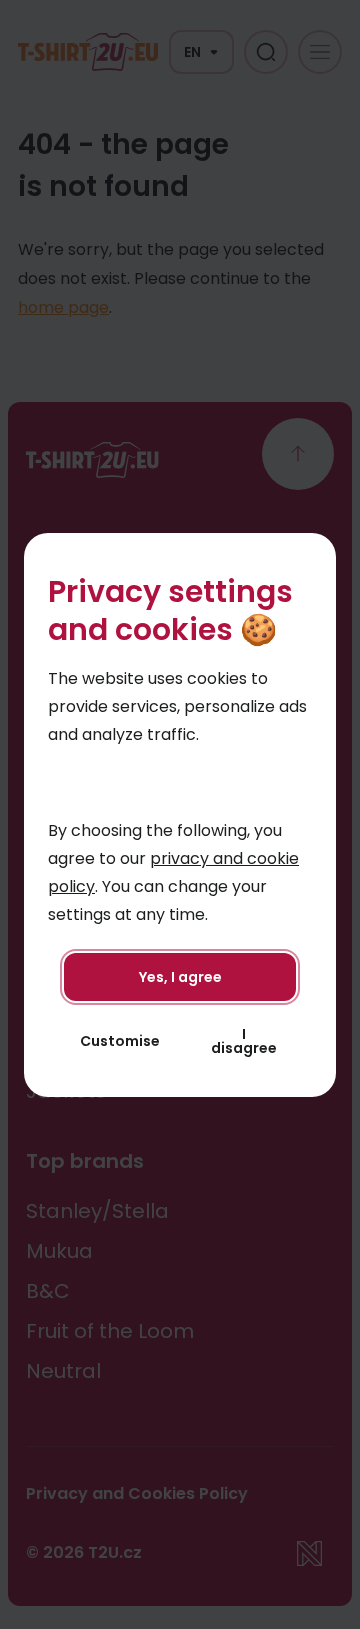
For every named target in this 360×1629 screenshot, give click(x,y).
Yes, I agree (180, 977)
